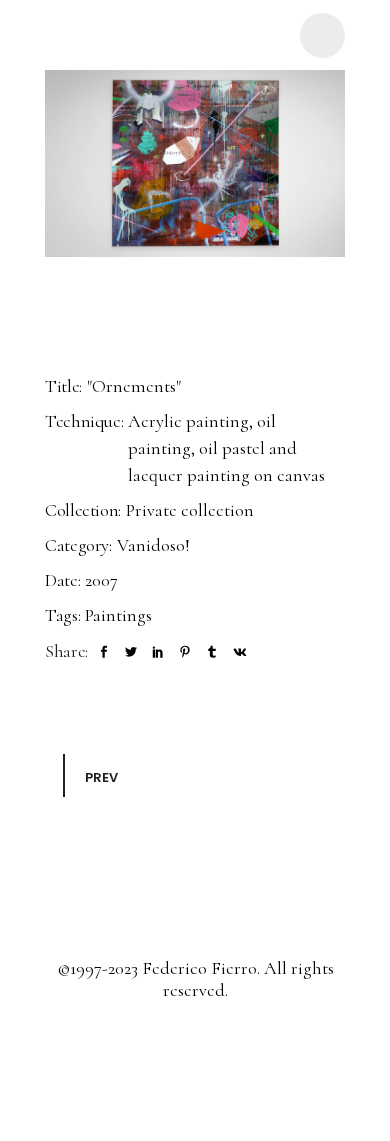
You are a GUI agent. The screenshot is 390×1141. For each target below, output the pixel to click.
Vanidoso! (153, 545)
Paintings (118, 615)
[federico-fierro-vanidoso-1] (195, 163)
